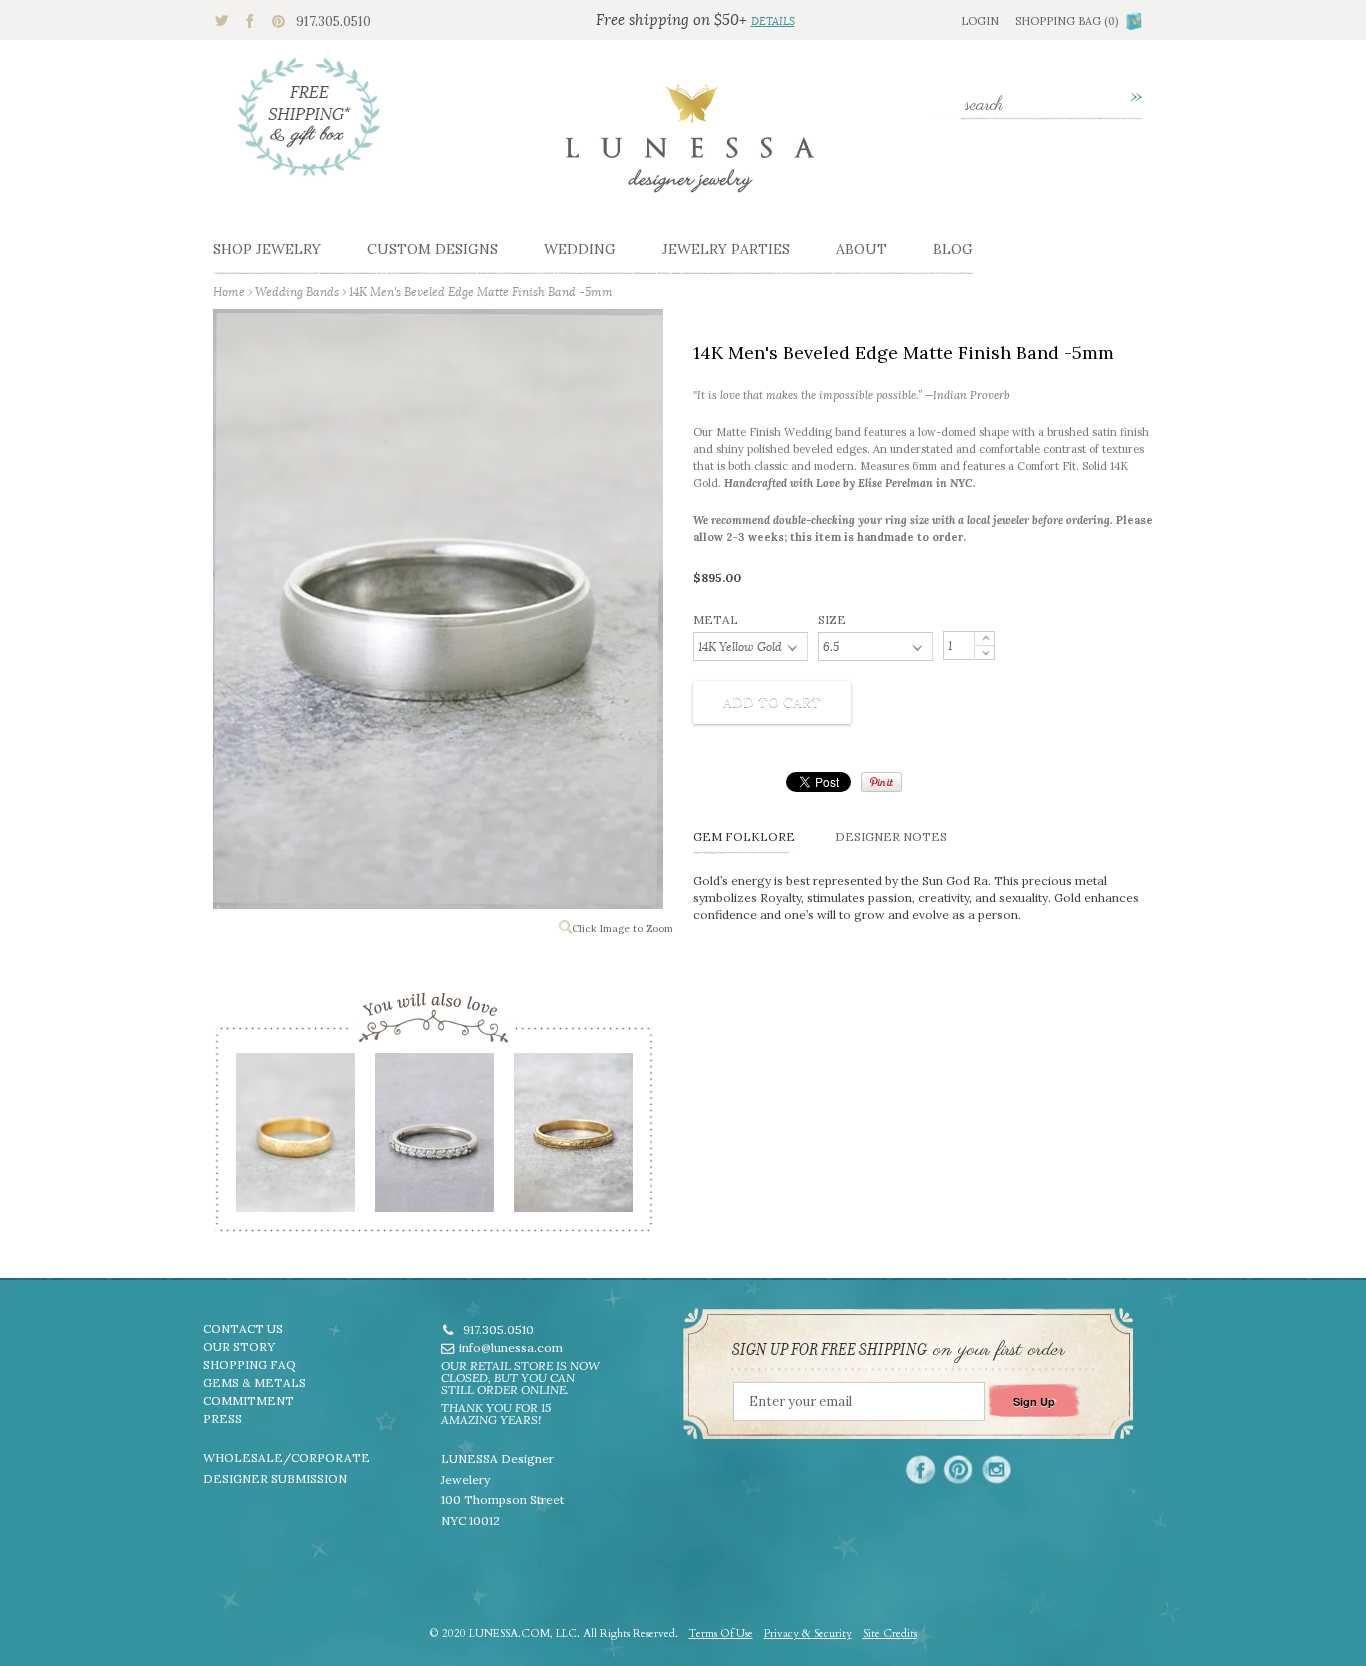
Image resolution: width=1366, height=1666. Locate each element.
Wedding (580, 249)
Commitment (248, 1400)
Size (832, 619)
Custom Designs (432, 249)
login (980, 21)
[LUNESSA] (690, 147)
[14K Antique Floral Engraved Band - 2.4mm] (572, 1139)
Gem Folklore (744, 836)
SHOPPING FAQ (249, 1364)
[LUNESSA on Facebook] (920, 1469)
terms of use (721, 1633)
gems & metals (254, 1382)
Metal (715, 619)
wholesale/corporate (286, 1457)
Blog (953, 249)
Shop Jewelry (267, 249)
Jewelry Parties (726, 249)
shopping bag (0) (1066, 21)
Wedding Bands (297, 291)
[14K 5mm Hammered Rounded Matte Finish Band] (294, 1139)
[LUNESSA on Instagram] (996, 1469)
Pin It (881, 782)
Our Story (239, 1346)
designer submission (275, 1478)
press (222, 1418)
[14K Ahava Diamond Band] (433, 1139)
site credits (890, 1633)
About (861, 249)
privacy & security (808, 1633)
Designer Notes (891, 836)
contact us (243, 1328)
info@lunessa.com (511, 1347)
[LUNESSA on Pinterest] (958, 1469)
